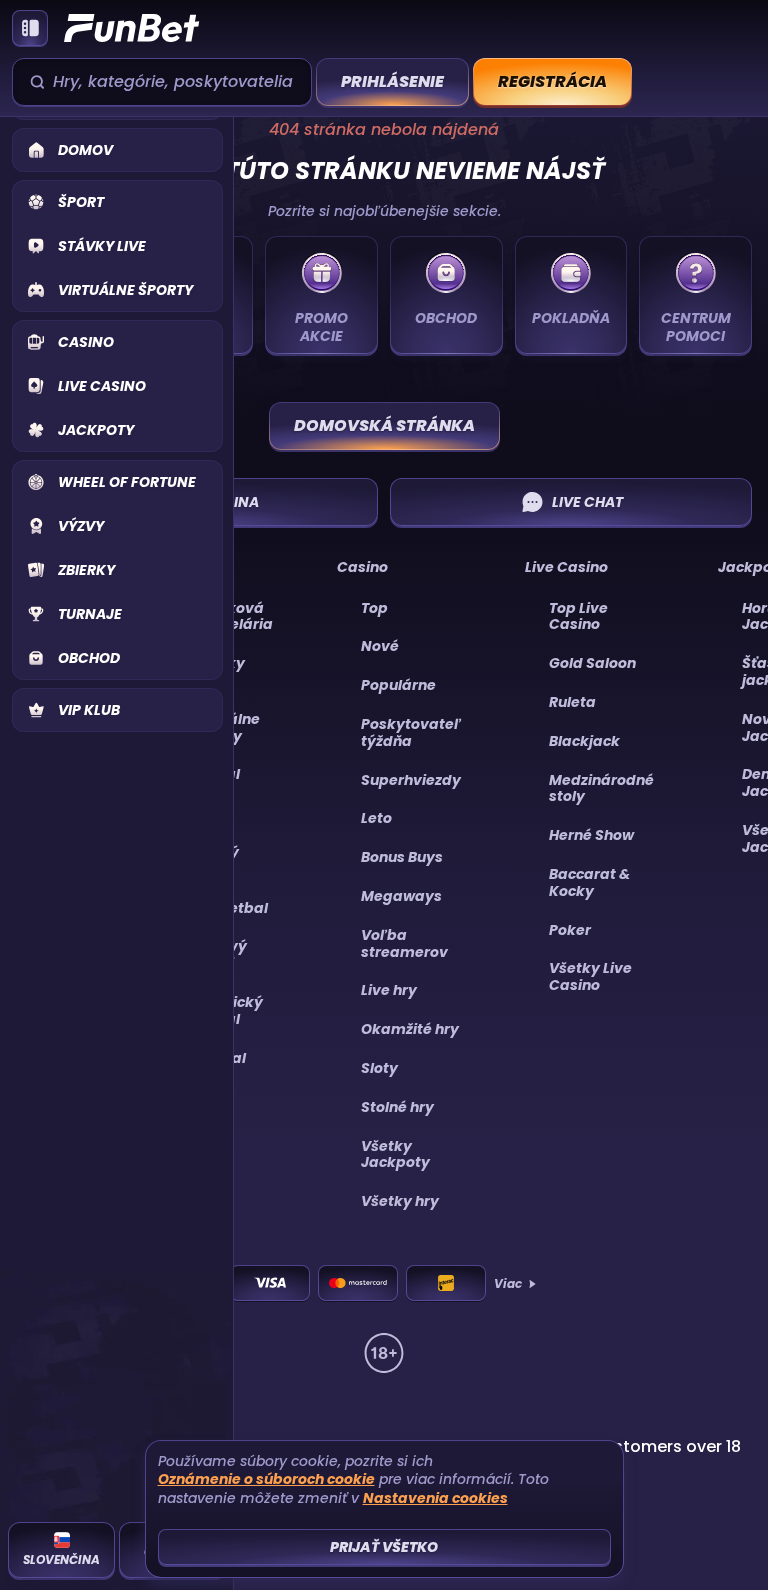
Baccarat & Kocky (589, 882)
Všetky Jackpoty (395, 1154)
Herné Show (591, 835)
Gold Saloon (592, 663)
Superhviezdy (411, 780)
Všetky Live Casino (590, 976)
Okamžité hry (410, 1029)
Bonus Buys (402, 857)
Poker (570, 930)
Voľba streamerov (404, 943)
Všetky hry (400, 1201)
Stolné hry (397, 1107)
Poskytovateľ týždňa (411, 732)
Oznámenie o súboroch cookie (266, 1479)
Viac (508, 1284)
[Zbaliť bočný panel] (30, 28)
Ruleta (572, 702)
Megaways (401, 896)
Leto (376, 818)
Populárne (398, 685)
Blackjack (584, 741)
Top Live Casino (578, 616)
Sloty (379, 1068)
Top (374, 608)
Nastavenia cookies (435, 1498)
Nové (380, 646)
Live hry (389, 990)
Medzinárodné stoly (601, 788)
